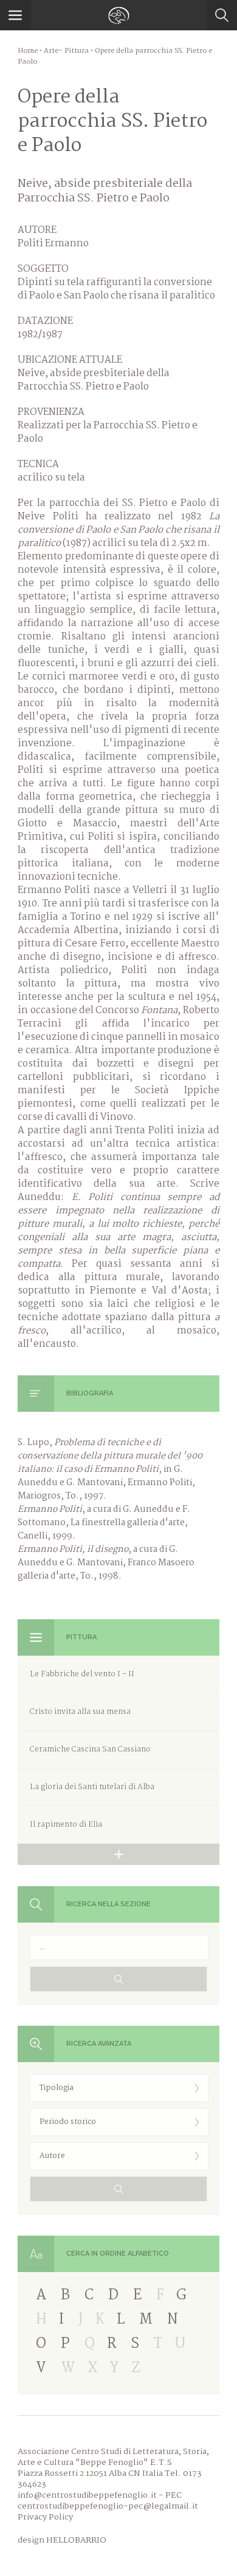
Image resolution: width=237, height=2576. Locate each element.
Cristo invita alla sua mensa (80, 1712)
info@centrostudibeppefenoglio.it (87, 2495)
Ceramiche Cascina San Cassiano (90, 1749)
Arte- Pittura (66, 51)
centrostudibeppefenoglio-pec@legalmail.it (108, 2506)
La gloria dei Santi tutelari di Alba (92, 1787)
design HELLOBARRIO (62, 2540)
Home (28, 51)
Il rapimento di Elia (66, 1825)
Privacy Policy (45, 2517)
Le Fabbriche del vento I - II (82, 1674)
